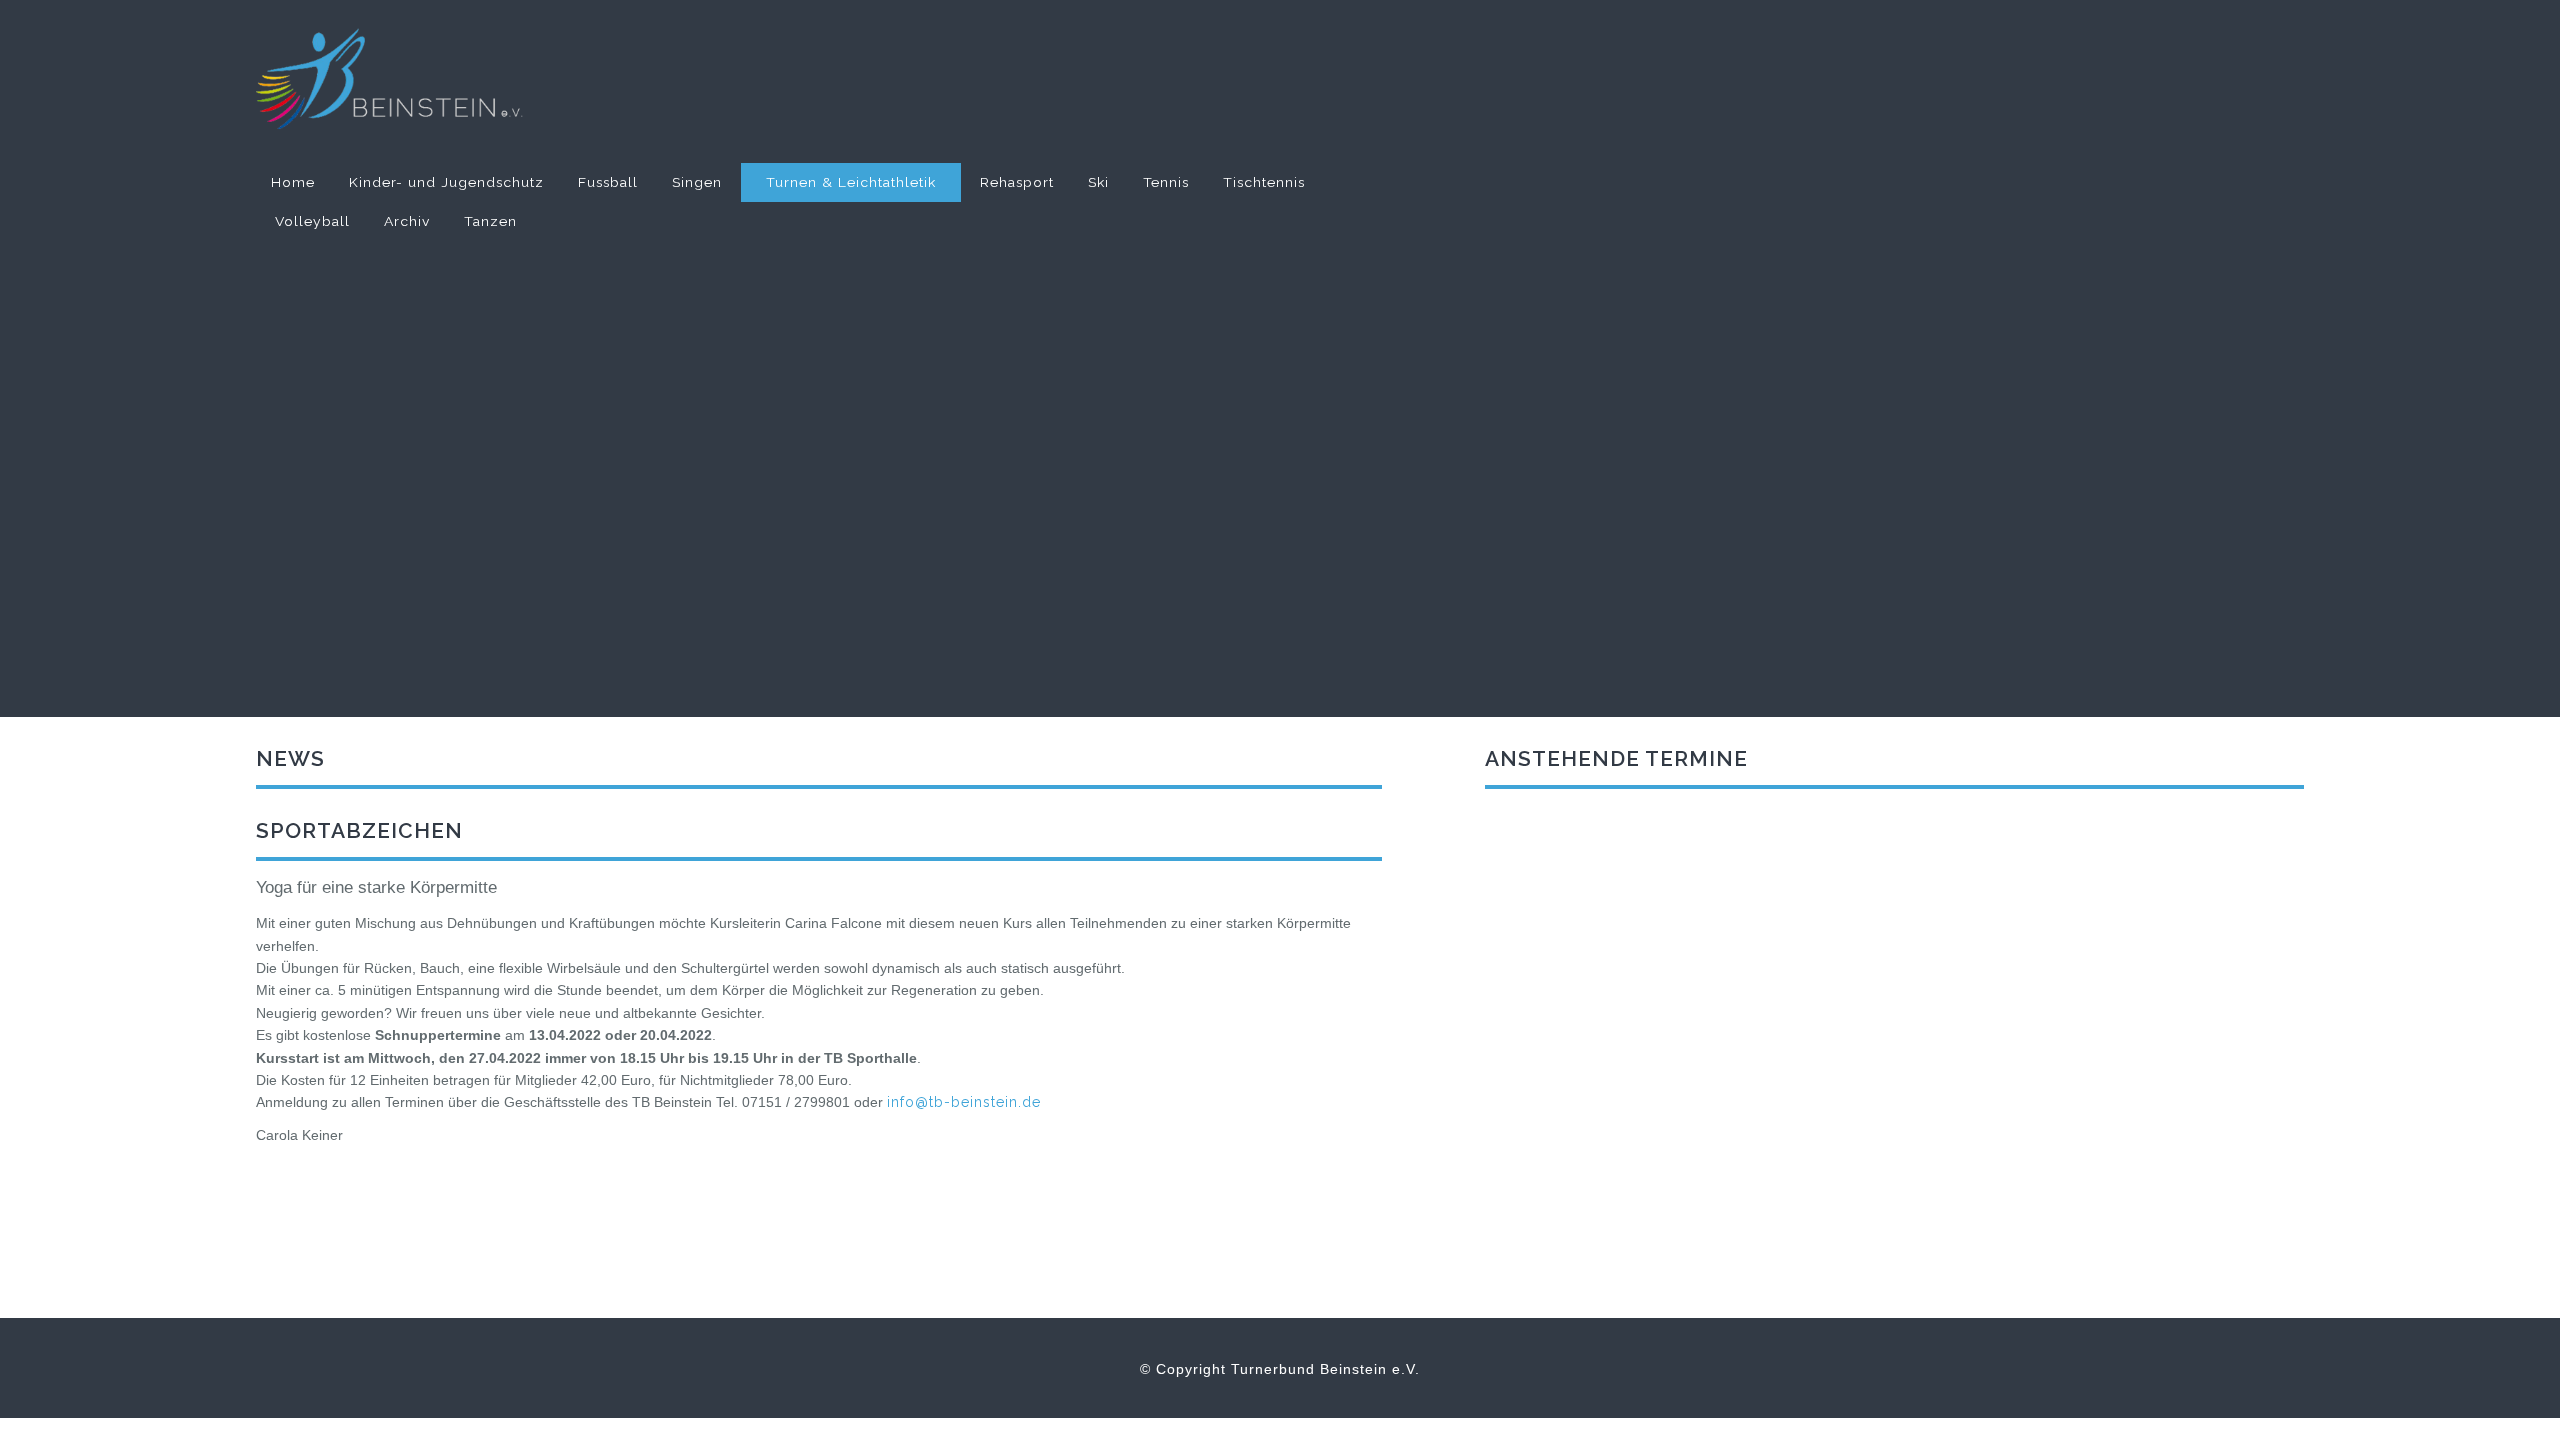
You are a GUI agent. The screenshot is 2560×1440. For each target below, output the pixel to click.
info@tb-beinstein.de (964, 1102)
